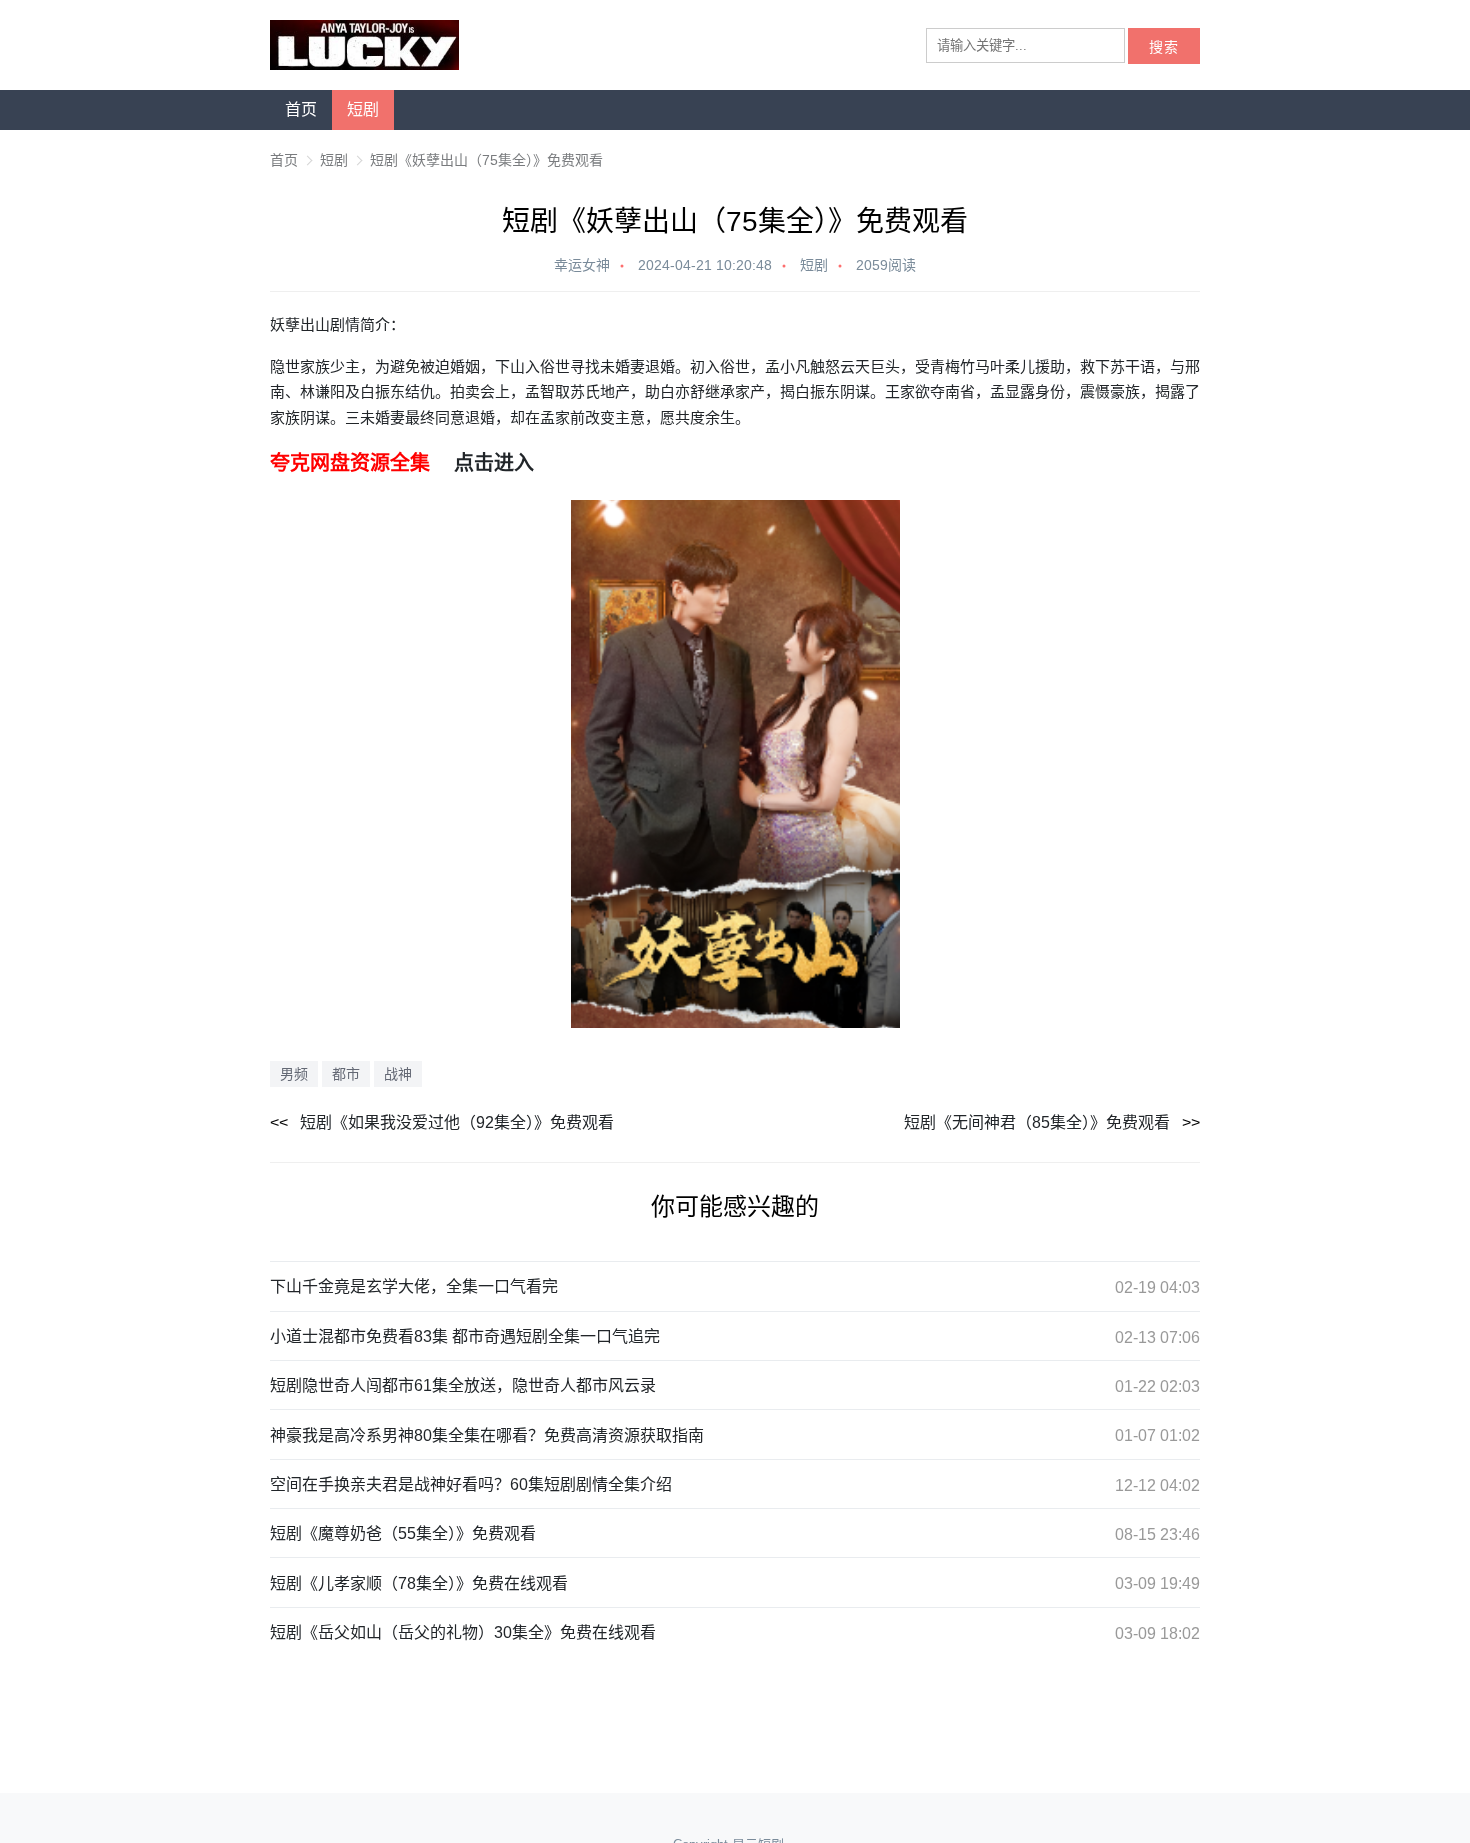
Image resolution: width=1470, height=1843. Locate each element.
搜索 (1164, 47)
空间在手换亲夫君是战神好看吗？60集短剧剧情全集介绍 (471, 1484)
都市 (346, 1074)
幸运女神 (582, 265)
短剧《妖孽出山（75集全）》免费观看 (486, 160)
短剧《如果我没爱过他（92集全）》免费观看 (457, 1122)
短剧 (363, 109)
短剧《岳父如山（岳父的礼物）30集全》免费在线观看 (463, 1632)
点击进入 (494, 463)
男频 (294, 1074)
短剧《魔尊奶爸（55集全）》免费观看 (403, 1533)
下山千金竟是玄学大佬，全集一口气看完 (414, 1286)
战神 (398, 1074)
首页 (301, 109)
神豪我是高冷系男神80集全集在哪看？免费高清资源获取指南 (487, 1435)
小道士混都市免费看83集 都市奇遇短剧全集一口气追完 (465, 1336)
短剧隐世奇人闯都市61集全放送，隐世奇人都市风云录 (463, 1385)
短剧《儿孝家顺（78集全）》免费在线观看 (419, 1583)
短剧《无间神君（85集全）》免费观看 (1037, 1122)
